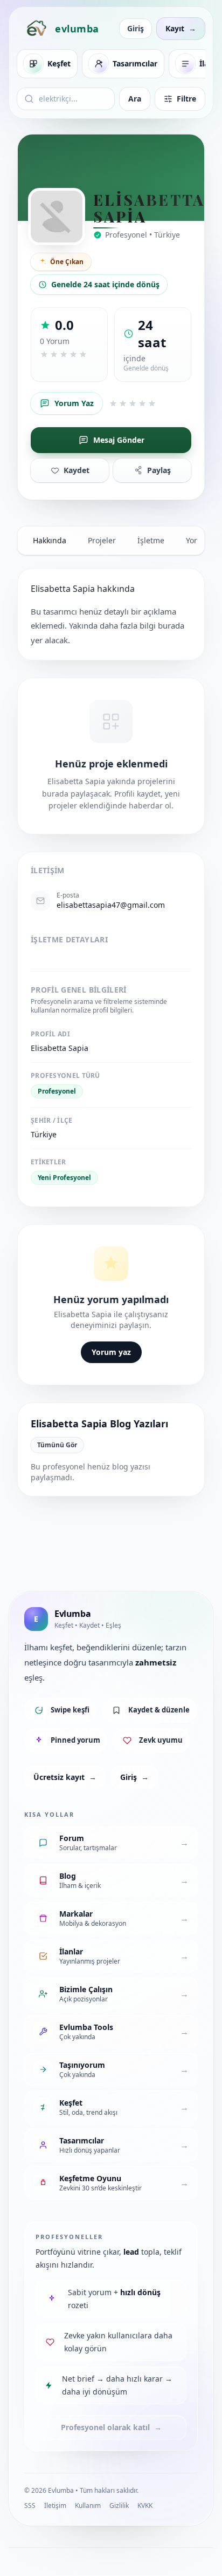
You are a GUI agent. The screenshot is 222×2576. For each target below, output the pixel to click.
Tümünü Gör (57, 1445)
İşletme (151, 540)
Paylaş (159, 470)
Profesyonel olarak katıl (111, 2427)
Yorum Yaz (74, 403)
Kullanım (88, 2506)
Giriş (136, 28)
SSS (30, 2506)
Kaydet (77, 470)
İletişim (55, 2506)
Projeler (102, 540)
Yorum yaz (111, 1352)
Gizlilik (119, 2506)
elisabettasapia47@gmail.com (111, 905)
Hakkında (50, 540)
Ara (135, 99)
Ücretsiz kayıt (65, 1777)
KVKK (145, 2506)
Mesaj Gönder (119, 440)
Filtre (186, 99)
